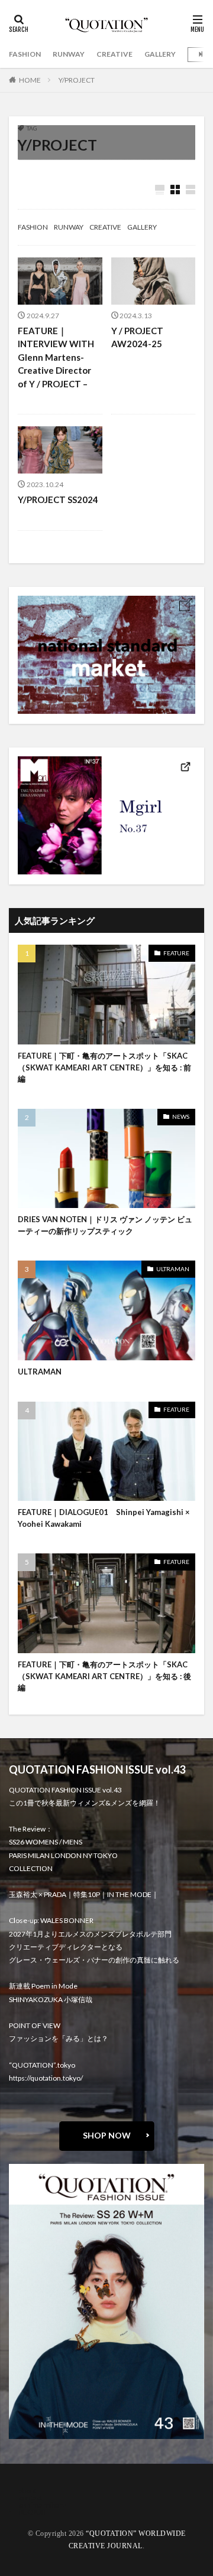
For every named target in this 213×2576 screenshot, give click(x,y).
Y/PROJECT (77, 80)
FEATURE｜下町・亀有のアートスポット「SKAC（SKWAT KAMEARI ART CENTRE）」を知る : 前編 (104, 1067)
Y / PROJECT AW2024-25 (137, 337)
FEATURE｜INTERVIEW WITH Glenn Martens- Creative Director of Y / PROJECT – (56, 357)
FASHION (25, 54)
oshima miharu (43, 2505)
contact (31, 2498)
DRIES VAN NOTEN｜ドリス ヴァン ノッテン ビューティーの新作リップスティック (105, 1225)
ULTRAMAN (173, 1269)
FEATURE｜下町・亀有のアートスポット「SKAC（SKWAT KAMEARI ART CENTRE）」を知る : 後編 (104, 1676)
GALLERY (160, 54)
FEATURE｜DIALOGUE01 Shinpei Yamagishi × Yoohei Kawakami (104, 1518)
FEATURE (176, 953)
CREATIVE (114, 54)
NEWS (181, 1116)
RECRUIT (33, 2512)
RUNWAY (69, 54)
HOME (30, 80)
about (28, 2491)
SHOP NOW (107, 2135)
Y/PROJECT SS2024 (58, 499)
